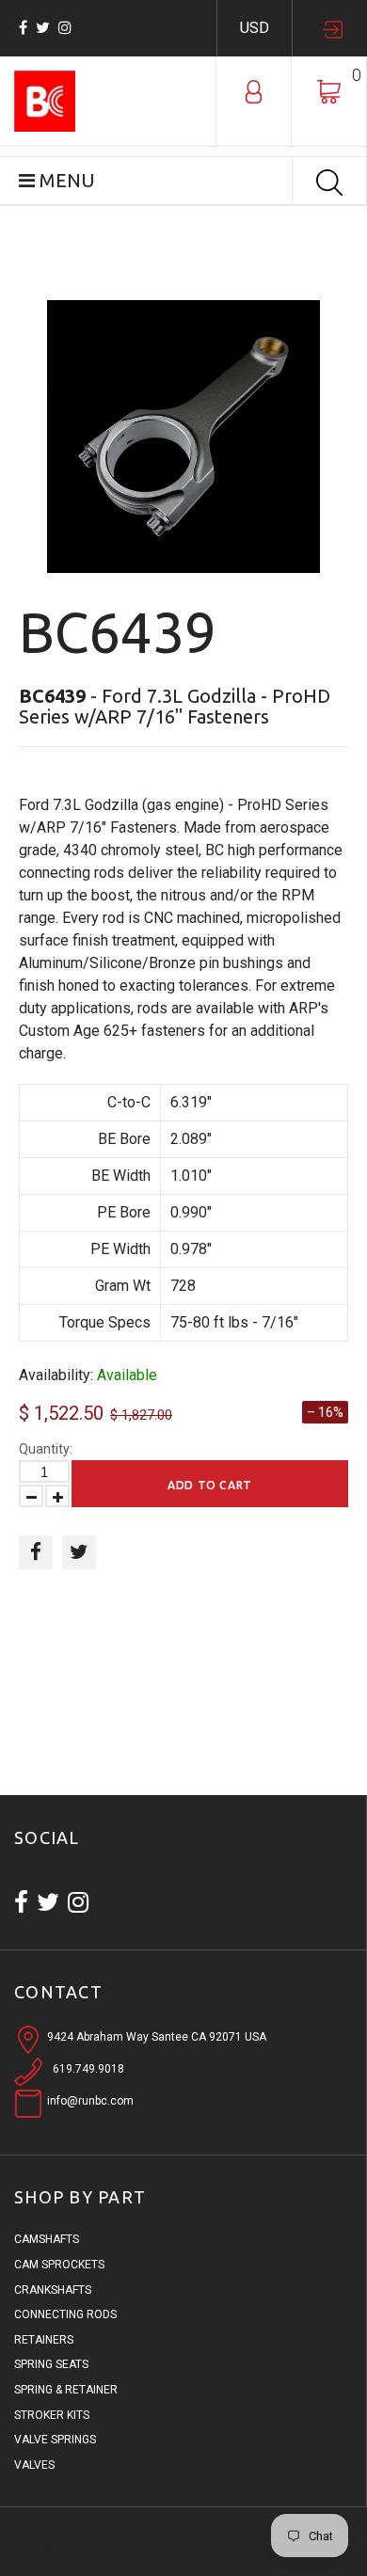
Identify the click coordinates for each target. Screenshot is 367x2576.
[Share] (36, 1552)
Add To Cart (210, 1485)
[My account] (254, 90)
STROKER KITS (52, 2415)
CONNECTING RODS (65, 2314)
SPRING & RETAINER (66, 2390)
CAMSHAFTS (47, 2239)
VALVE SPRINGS (55, 2440)
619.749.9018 (88, 2069)
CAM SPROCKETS (59, 2265)
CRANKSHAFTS (53, 2290)
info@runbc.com (90, 2101)
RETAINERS (44, 2340)
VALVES (34, 2465)
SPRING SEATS (51, 2364)
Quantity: (46, 1449)
